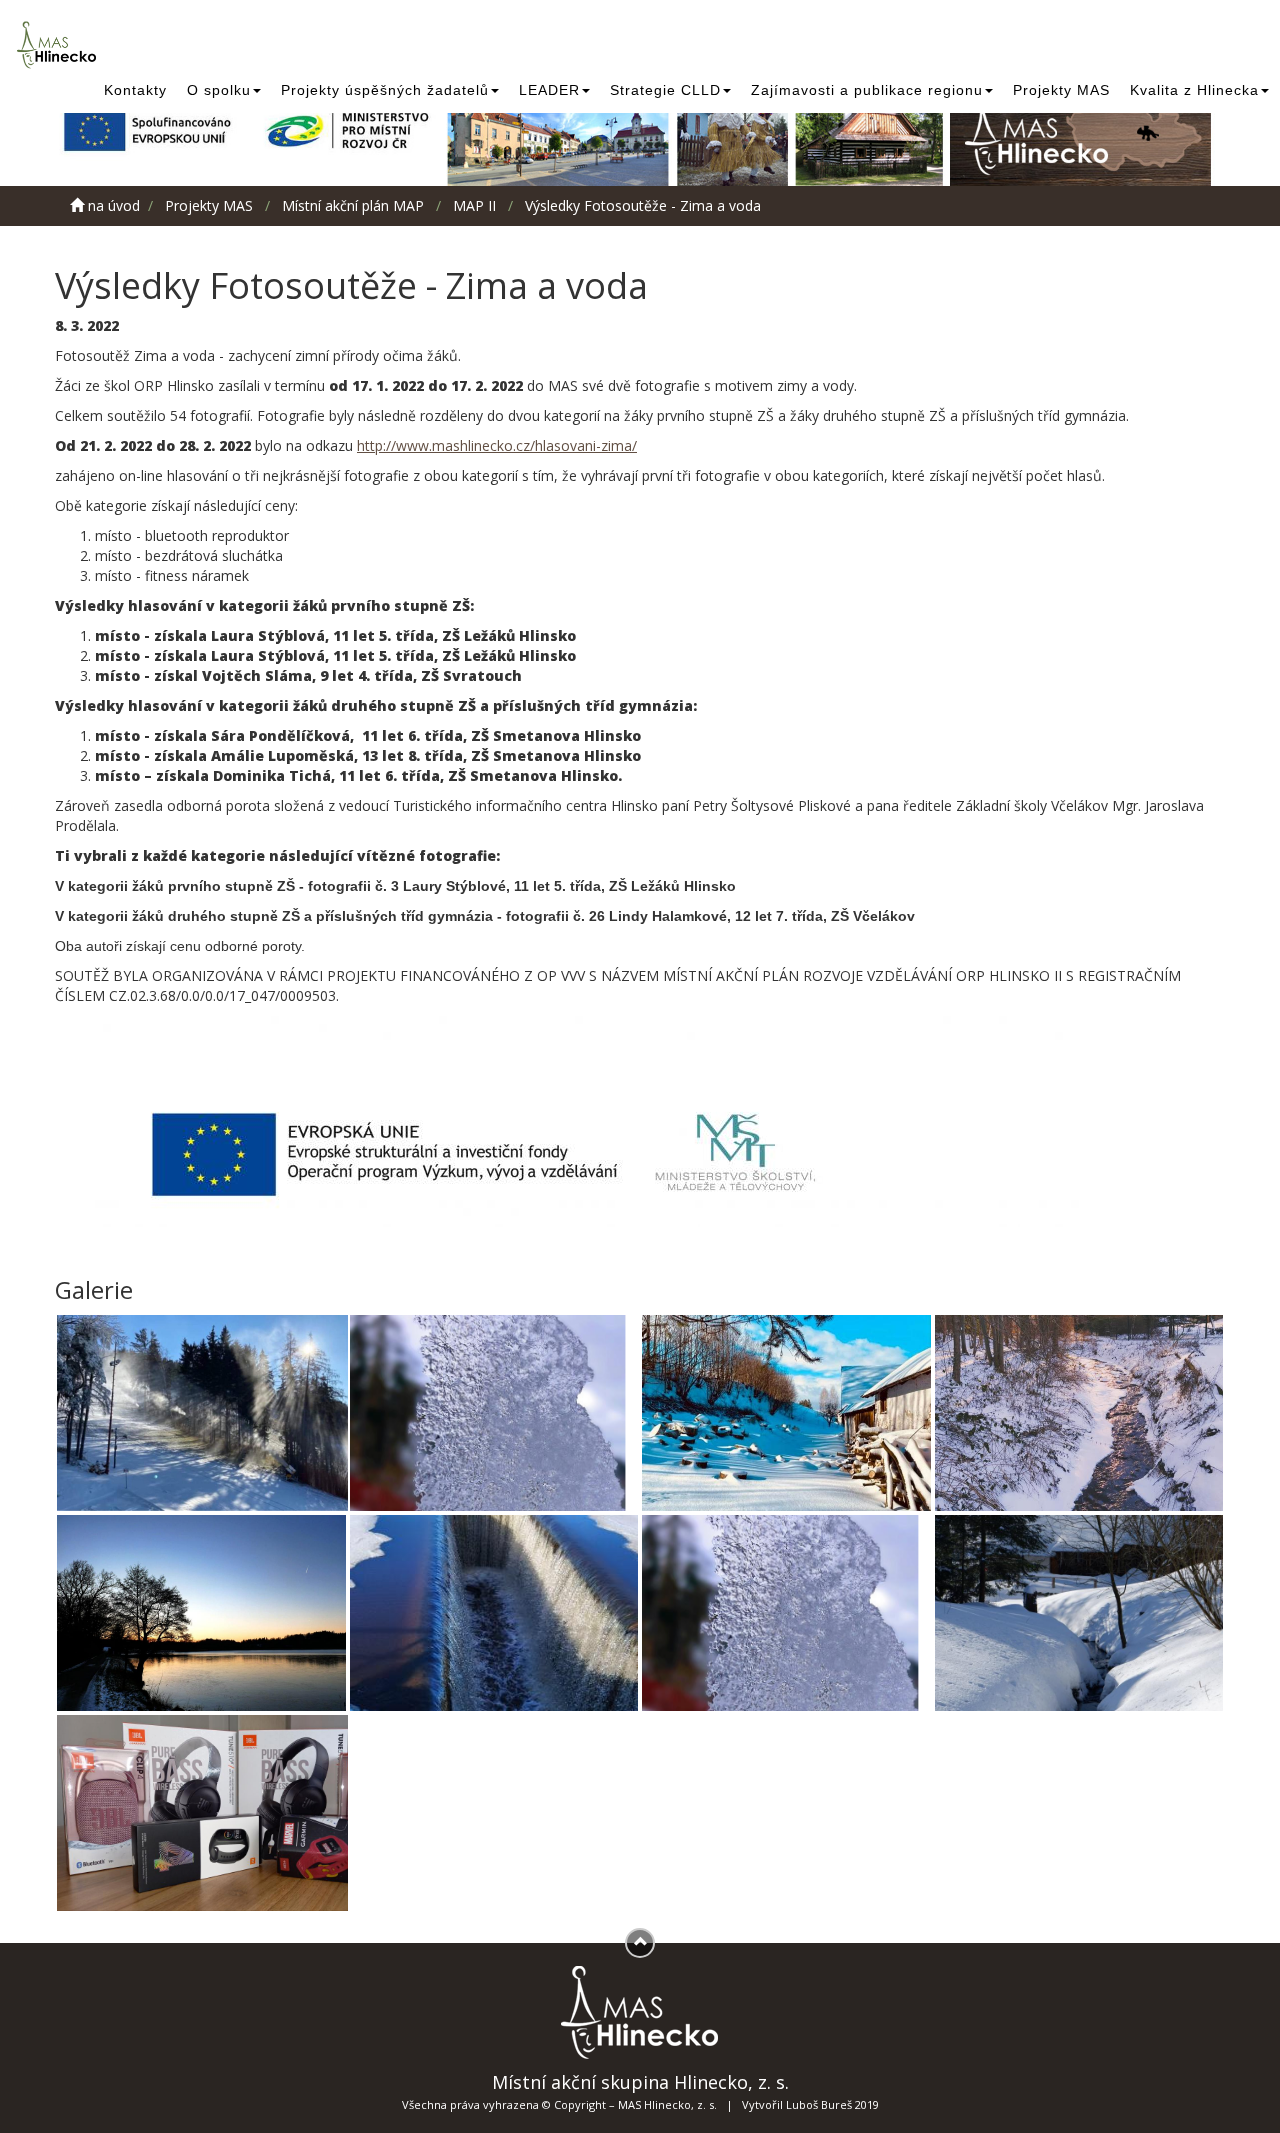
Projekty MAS (1061, 90)
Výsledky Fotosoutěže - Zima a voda (643, 205)
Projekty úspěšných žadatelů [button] (385, 90)
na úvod (112, 205)
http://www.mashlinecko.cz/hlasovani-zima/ (497, 445)
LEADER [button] (549, 90)
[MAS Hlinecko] (60, 45)
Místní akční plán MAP (353, 205)
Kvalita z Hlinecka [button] (1194, 90)
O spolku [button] (219, 90)
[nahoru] (640, 1943)
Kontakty (135, 90)
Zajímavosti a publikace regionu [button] (867, 90)
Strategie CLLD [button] (665, 90)
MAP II (474, 205)
